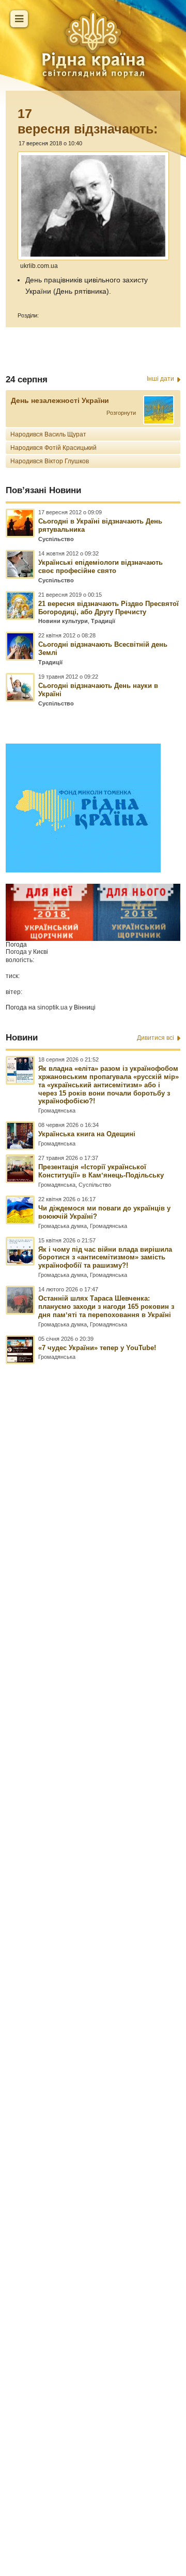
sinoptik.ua (52, 1007)
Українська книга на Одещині (87, 1134)
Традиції (103, 621)
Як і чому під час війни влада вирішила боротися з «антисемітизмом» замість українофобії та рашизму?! (105, 1258)
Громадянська (57, 1110)
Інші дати (160, 379)
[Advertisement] (93, 1911)
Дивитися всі (156, 1038)
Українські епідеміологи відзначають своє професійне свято (100, 567)
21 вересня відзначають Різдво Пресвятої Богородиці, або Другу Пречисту (109, 608)
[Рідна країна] (93, 44)
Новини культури (63, 621)
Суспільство (56, 539)
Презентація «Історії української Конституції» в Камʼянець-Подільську (101, 1171)
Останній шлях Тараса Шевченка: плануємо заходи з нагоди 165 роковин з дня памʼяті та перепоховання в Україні (106, 1307)
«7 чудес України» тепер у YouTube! (97, 1348)
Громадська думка (63, 1226)
